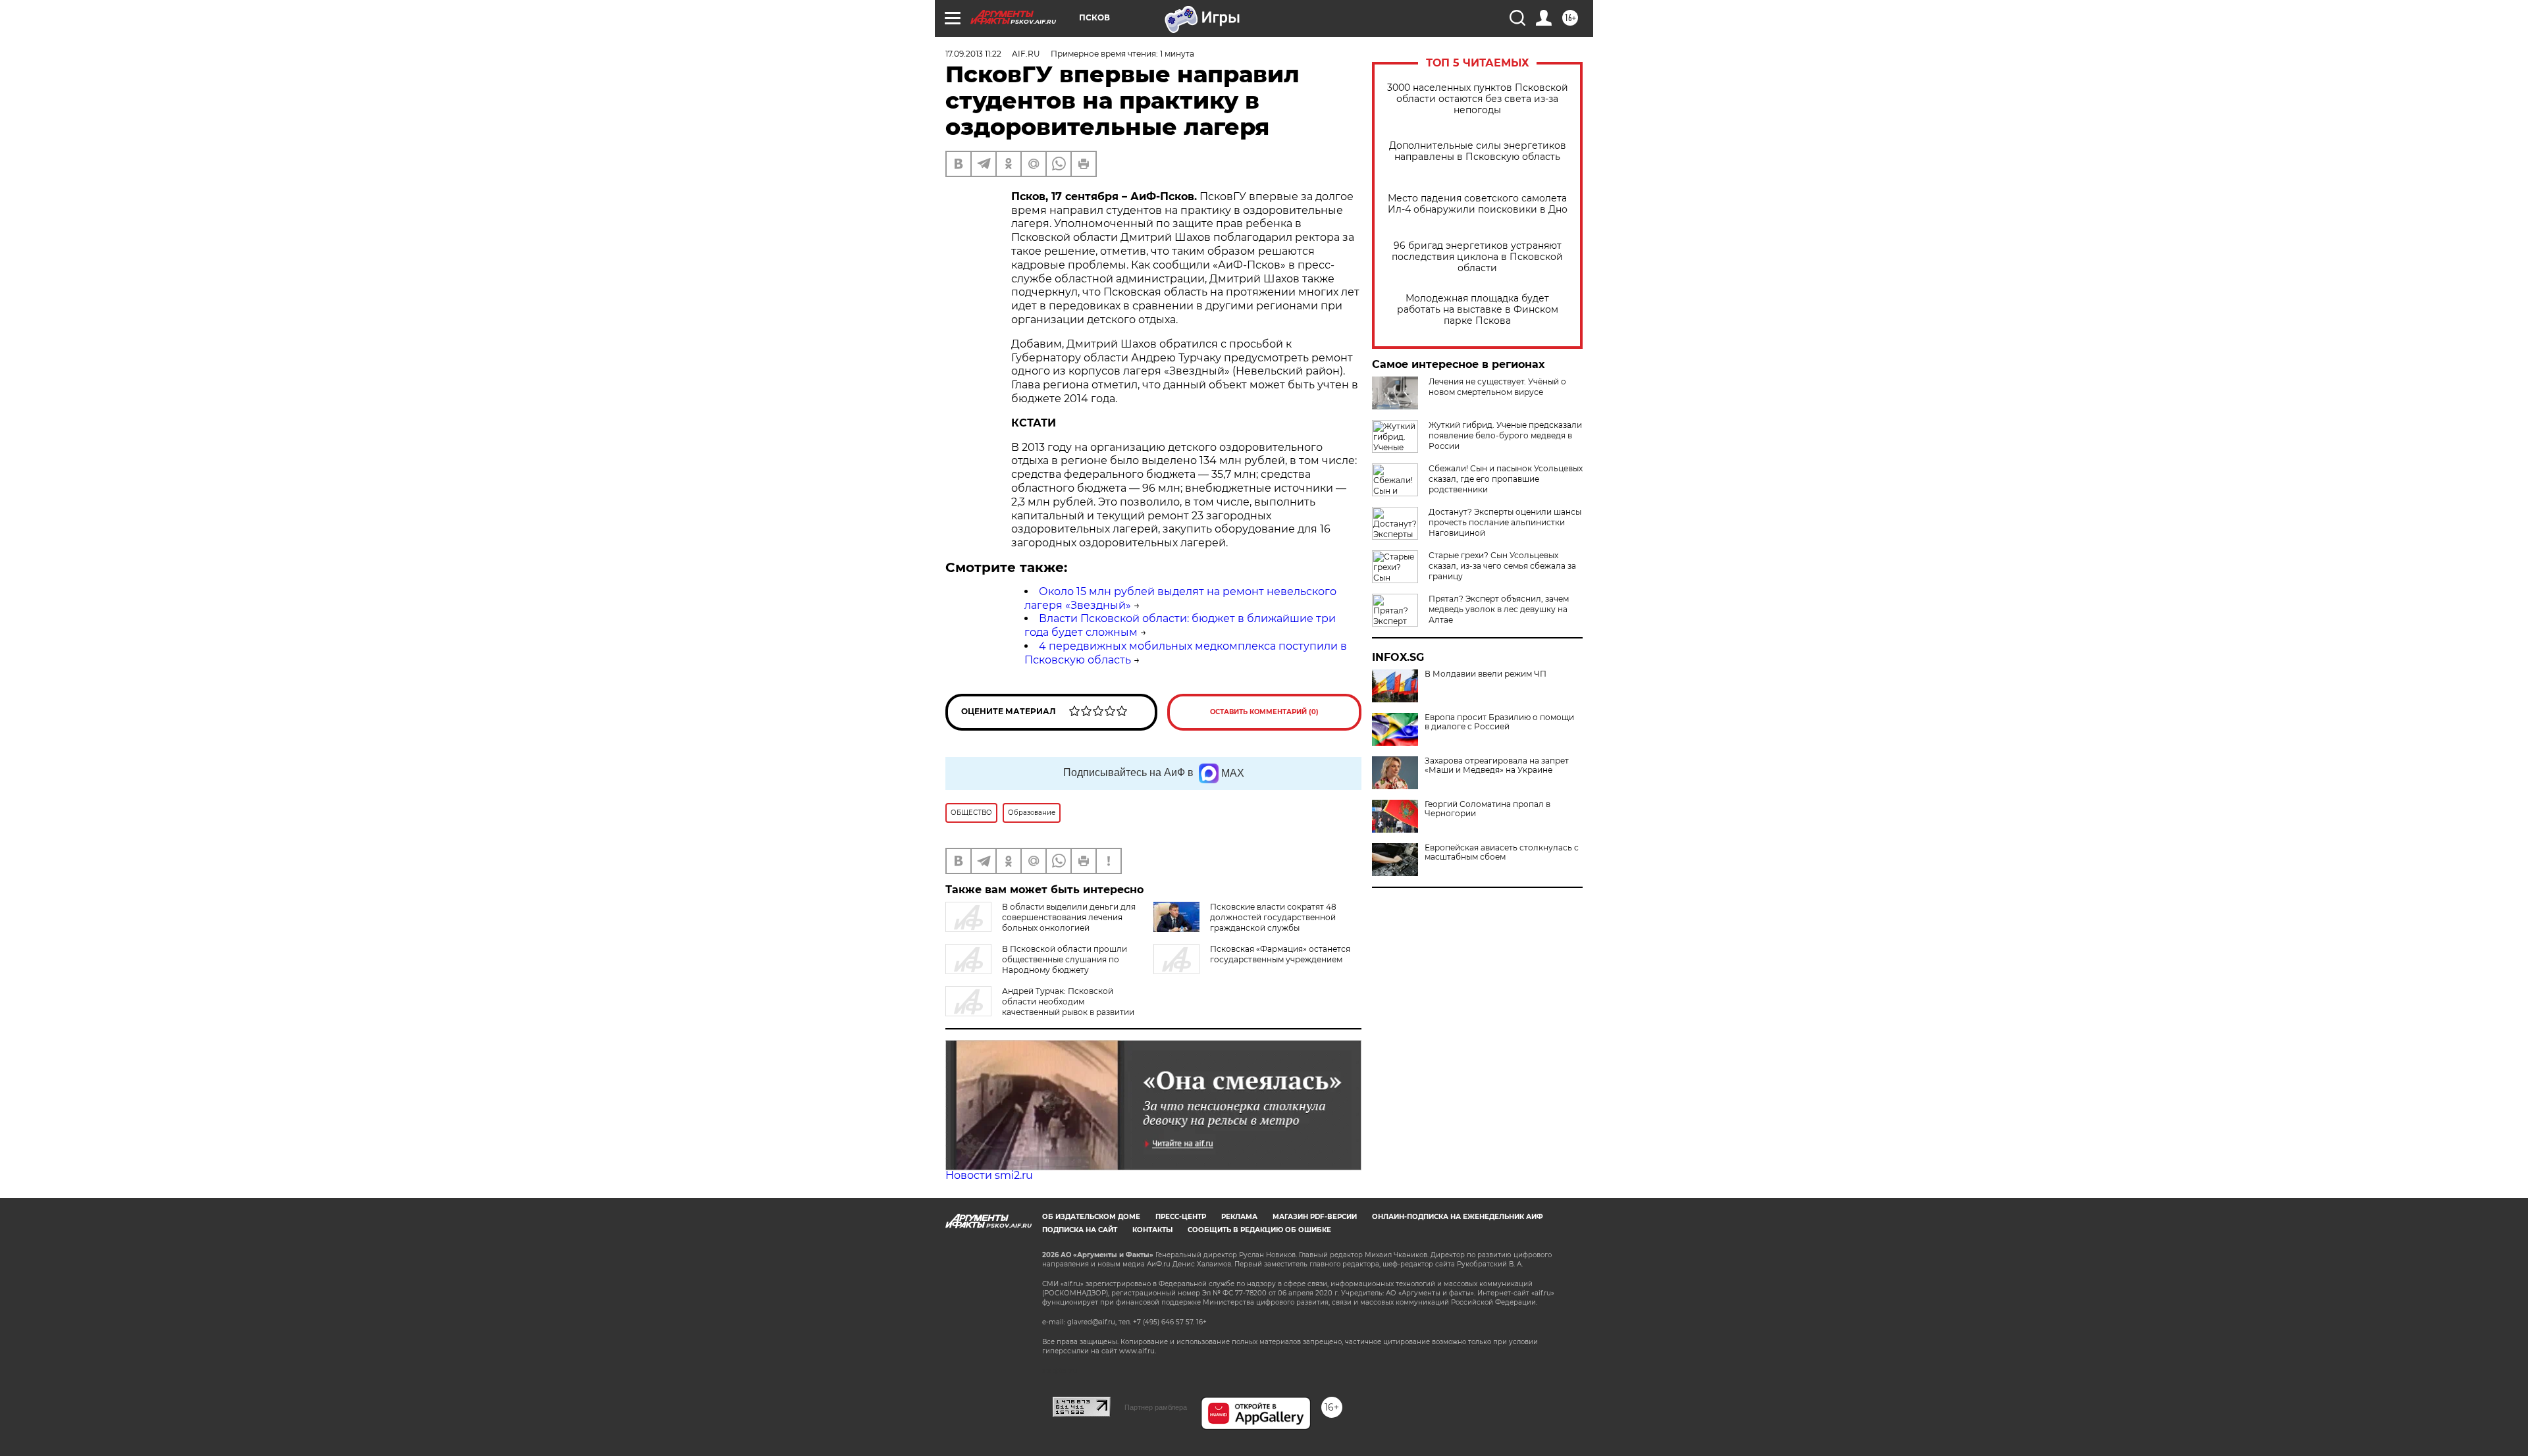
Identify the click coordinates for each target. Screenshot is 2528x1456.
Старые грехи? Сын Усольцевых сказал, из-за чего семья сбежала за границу (1502, 566)
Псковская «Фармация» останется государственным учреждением (1280, 954)
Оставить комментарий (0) (1264, 712)
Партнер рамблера (1156, 1407)
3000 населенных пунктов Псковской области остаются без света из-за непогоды (1478, 99)
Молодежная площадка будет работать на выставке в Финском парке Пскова (1478, 310)
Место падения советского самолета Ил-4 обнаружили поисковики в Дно (1478, 204)
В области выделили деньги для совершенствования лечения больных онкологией (1069, 917)
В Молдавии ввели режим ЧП (1486, 674)
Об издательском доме (1091, 1217)
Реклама (1239, 1217)
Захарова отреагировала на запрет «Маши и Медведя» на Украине (1497, 766)
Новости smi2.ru (989, 1175)
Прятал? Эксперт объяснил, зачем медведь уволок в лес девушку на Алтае (1499, 609)
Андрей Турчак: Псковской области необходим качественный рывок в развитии (1068, 1001)
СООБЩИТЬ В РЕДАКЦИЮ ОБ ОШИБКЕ (1259, 1230)
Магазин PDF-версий (1315, 1217)
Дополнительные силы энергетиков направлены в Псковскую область (1478, 151)
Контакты (1152, 1230)
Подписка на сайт (1080, 1230)
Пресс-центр (1181, 1217)
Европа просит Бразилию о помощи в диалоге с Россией (1499, 722)
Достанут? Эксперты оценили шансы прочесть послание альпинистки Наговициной (1505, 522)
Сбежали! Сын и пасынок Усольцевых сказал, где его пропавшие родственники (1506, 479)
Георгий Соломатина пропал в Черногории (1488, 809)
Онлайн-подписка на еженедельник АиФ (1458, 1217)
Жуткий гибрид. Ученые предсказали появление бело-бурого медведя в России (1505, 435)
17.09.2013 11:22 (973, 54)
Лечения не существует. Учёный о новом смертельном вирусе (1497, 387)
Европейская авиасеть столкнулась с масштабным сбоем (1502, 852)
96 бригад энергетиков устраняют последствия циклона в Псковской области (1477, 257)
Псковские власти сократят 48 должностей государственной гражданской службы (1273, 917)
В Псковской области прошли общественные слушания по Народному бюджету (1065, 959)
